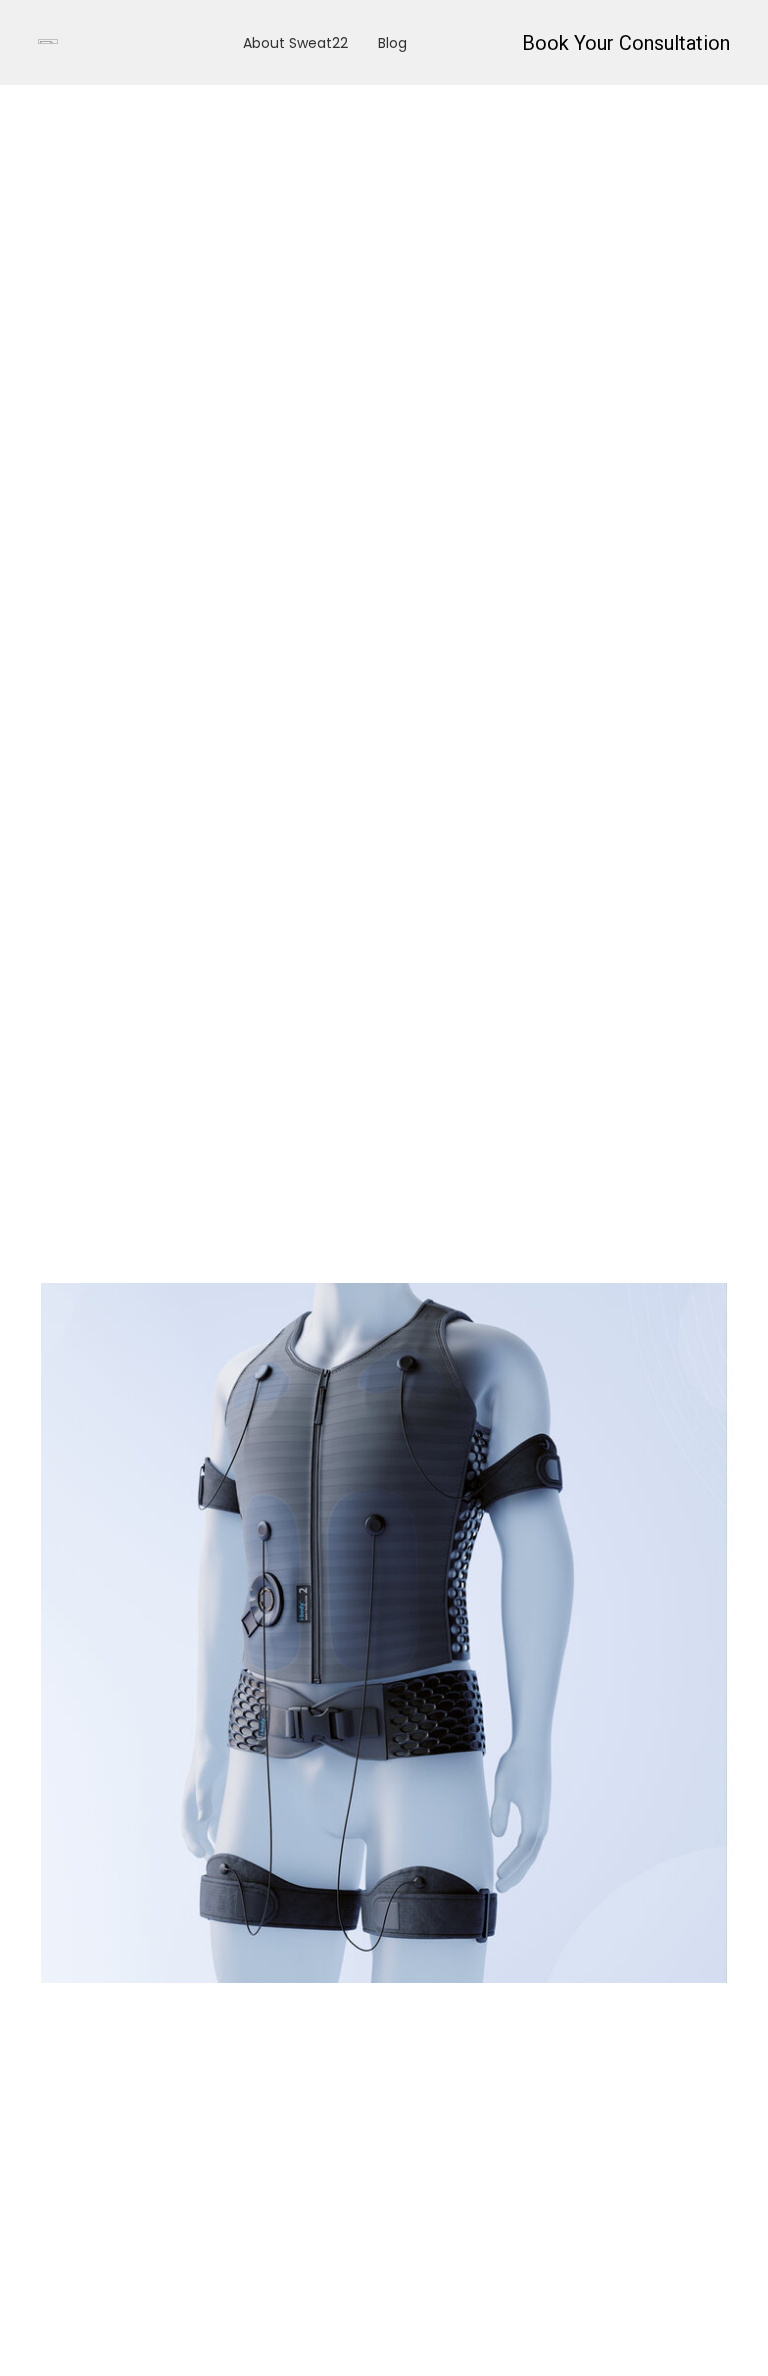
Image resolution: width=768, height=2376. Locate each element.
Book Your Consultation (626, 43)
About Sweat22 (295, 43)
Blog (392, 43)
